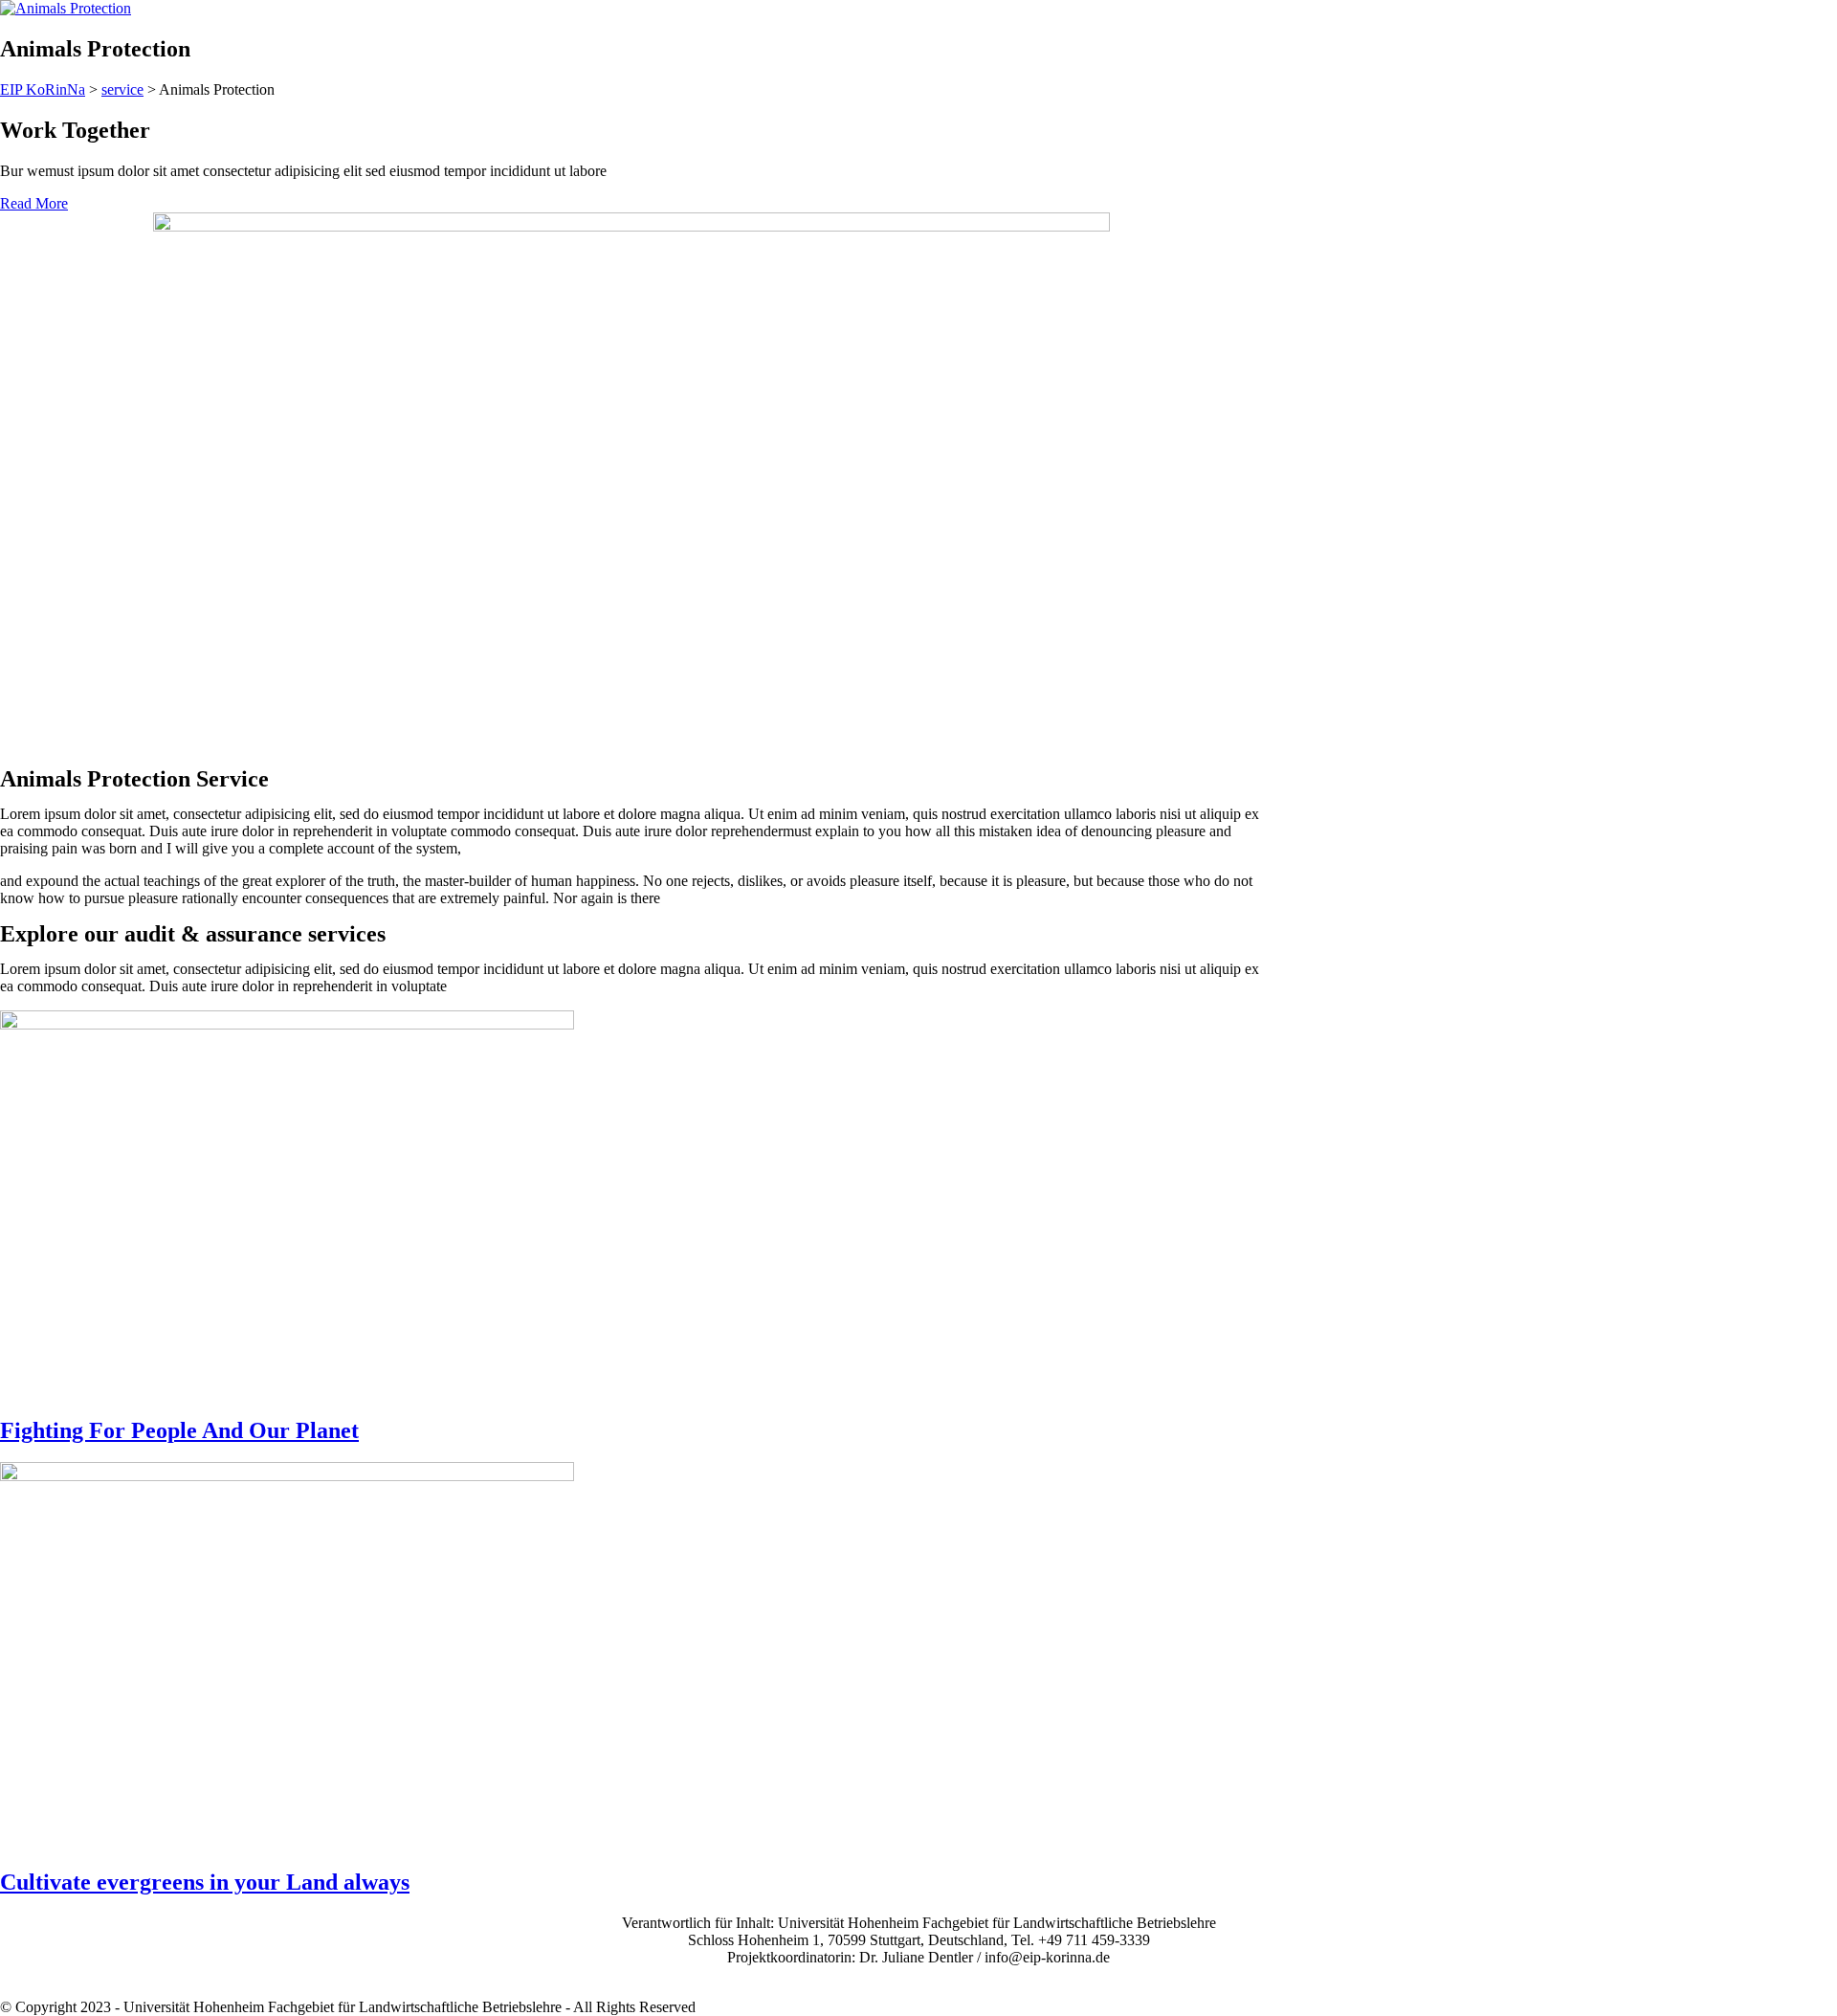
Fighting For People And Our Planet (179, 1430)
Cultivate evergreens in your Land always (205, 1882)
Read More (34, 203)
